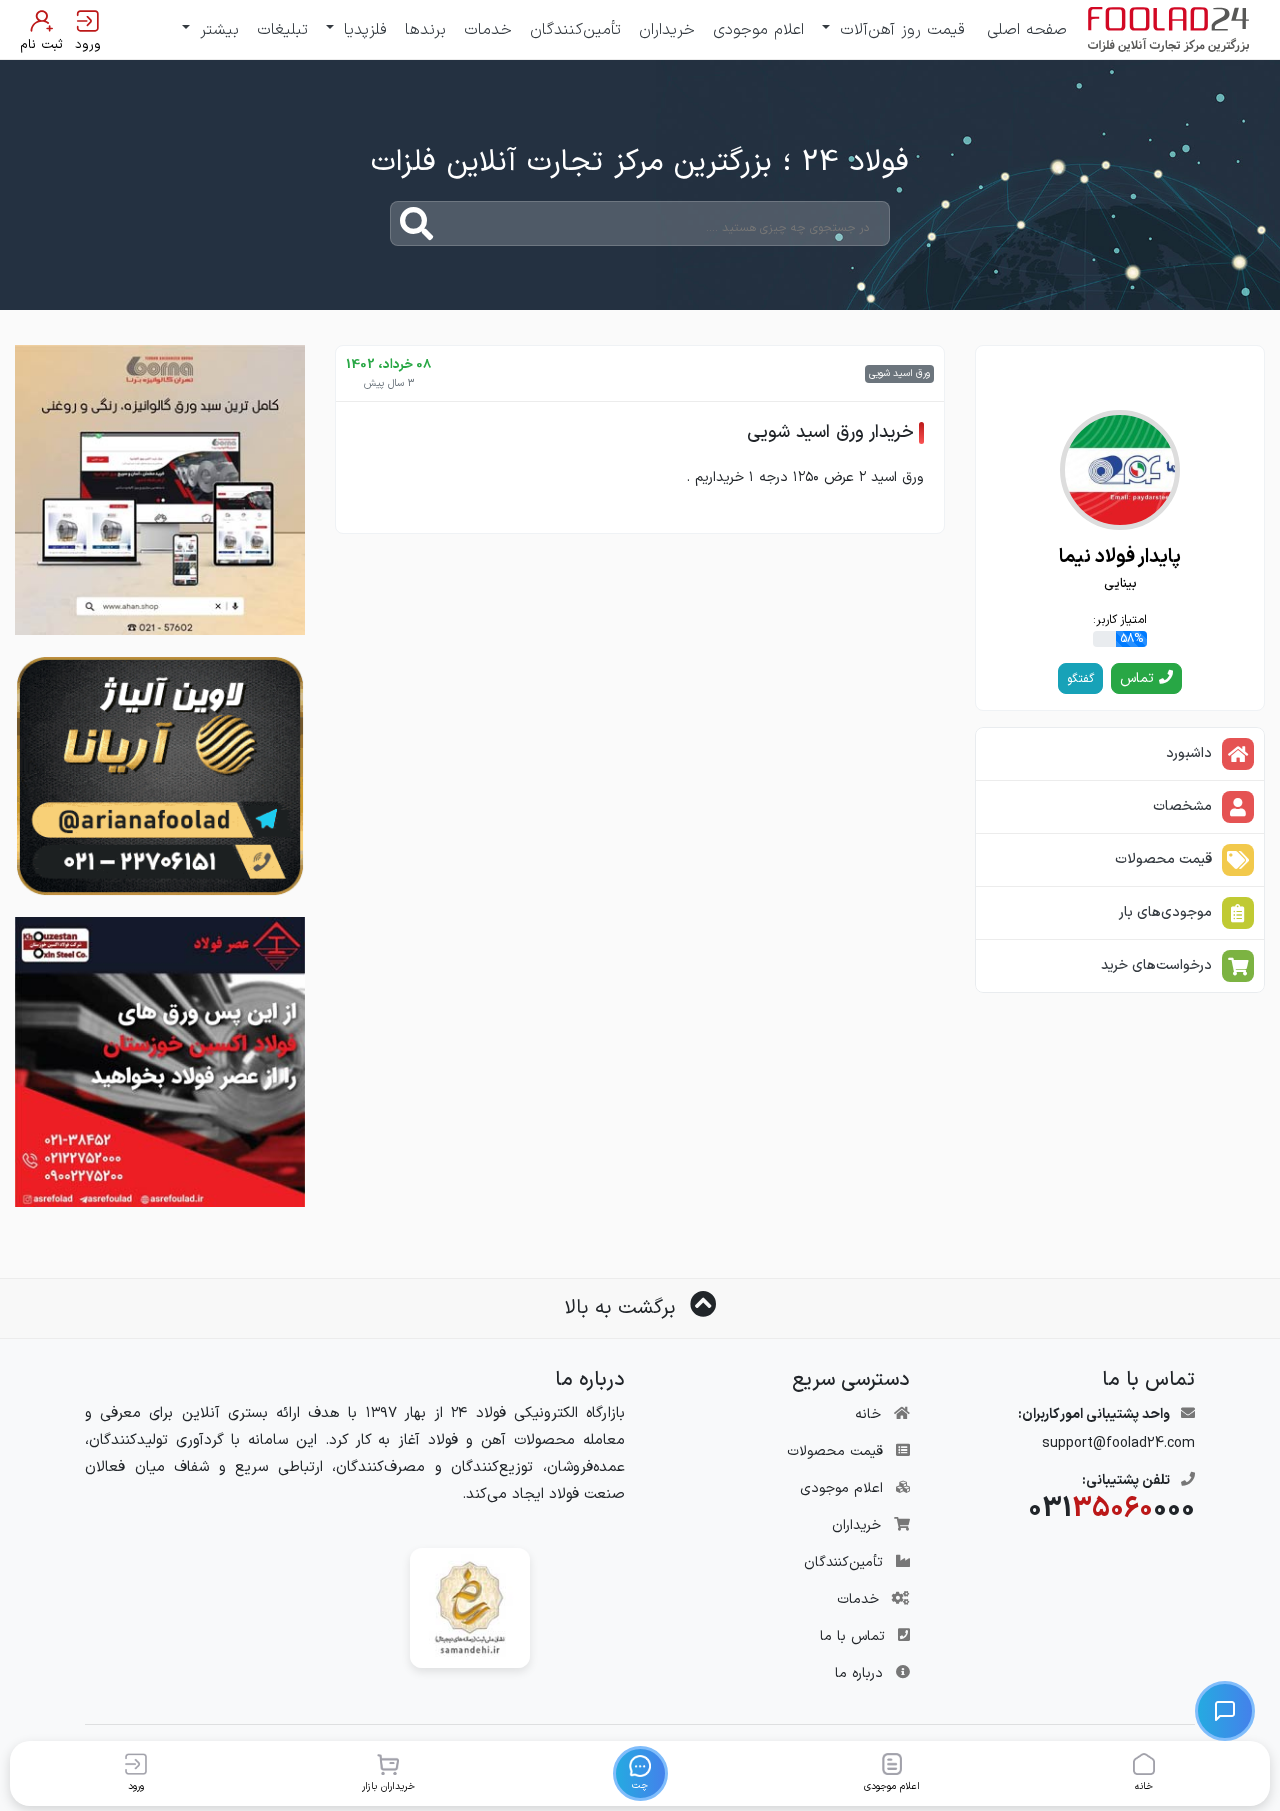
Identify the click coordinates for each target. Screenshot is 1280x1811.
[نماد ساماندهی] (470, 1607)
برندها (425, 30)
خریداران (667, 30)
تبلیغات (282, 30)
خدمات (488, 30)
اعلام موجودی (758, 30)
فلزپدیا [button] (362, 30)
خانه (868, 1414)
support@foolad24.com (1118, 1443)
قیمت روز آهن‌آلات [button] (899, 30)
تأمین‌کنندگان (575, 30)
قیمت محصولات (835, 1451)
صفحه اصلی (1027, 30)
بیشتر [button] (216, 30)
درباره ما (859, 1673)
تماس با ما (852, 1636)
